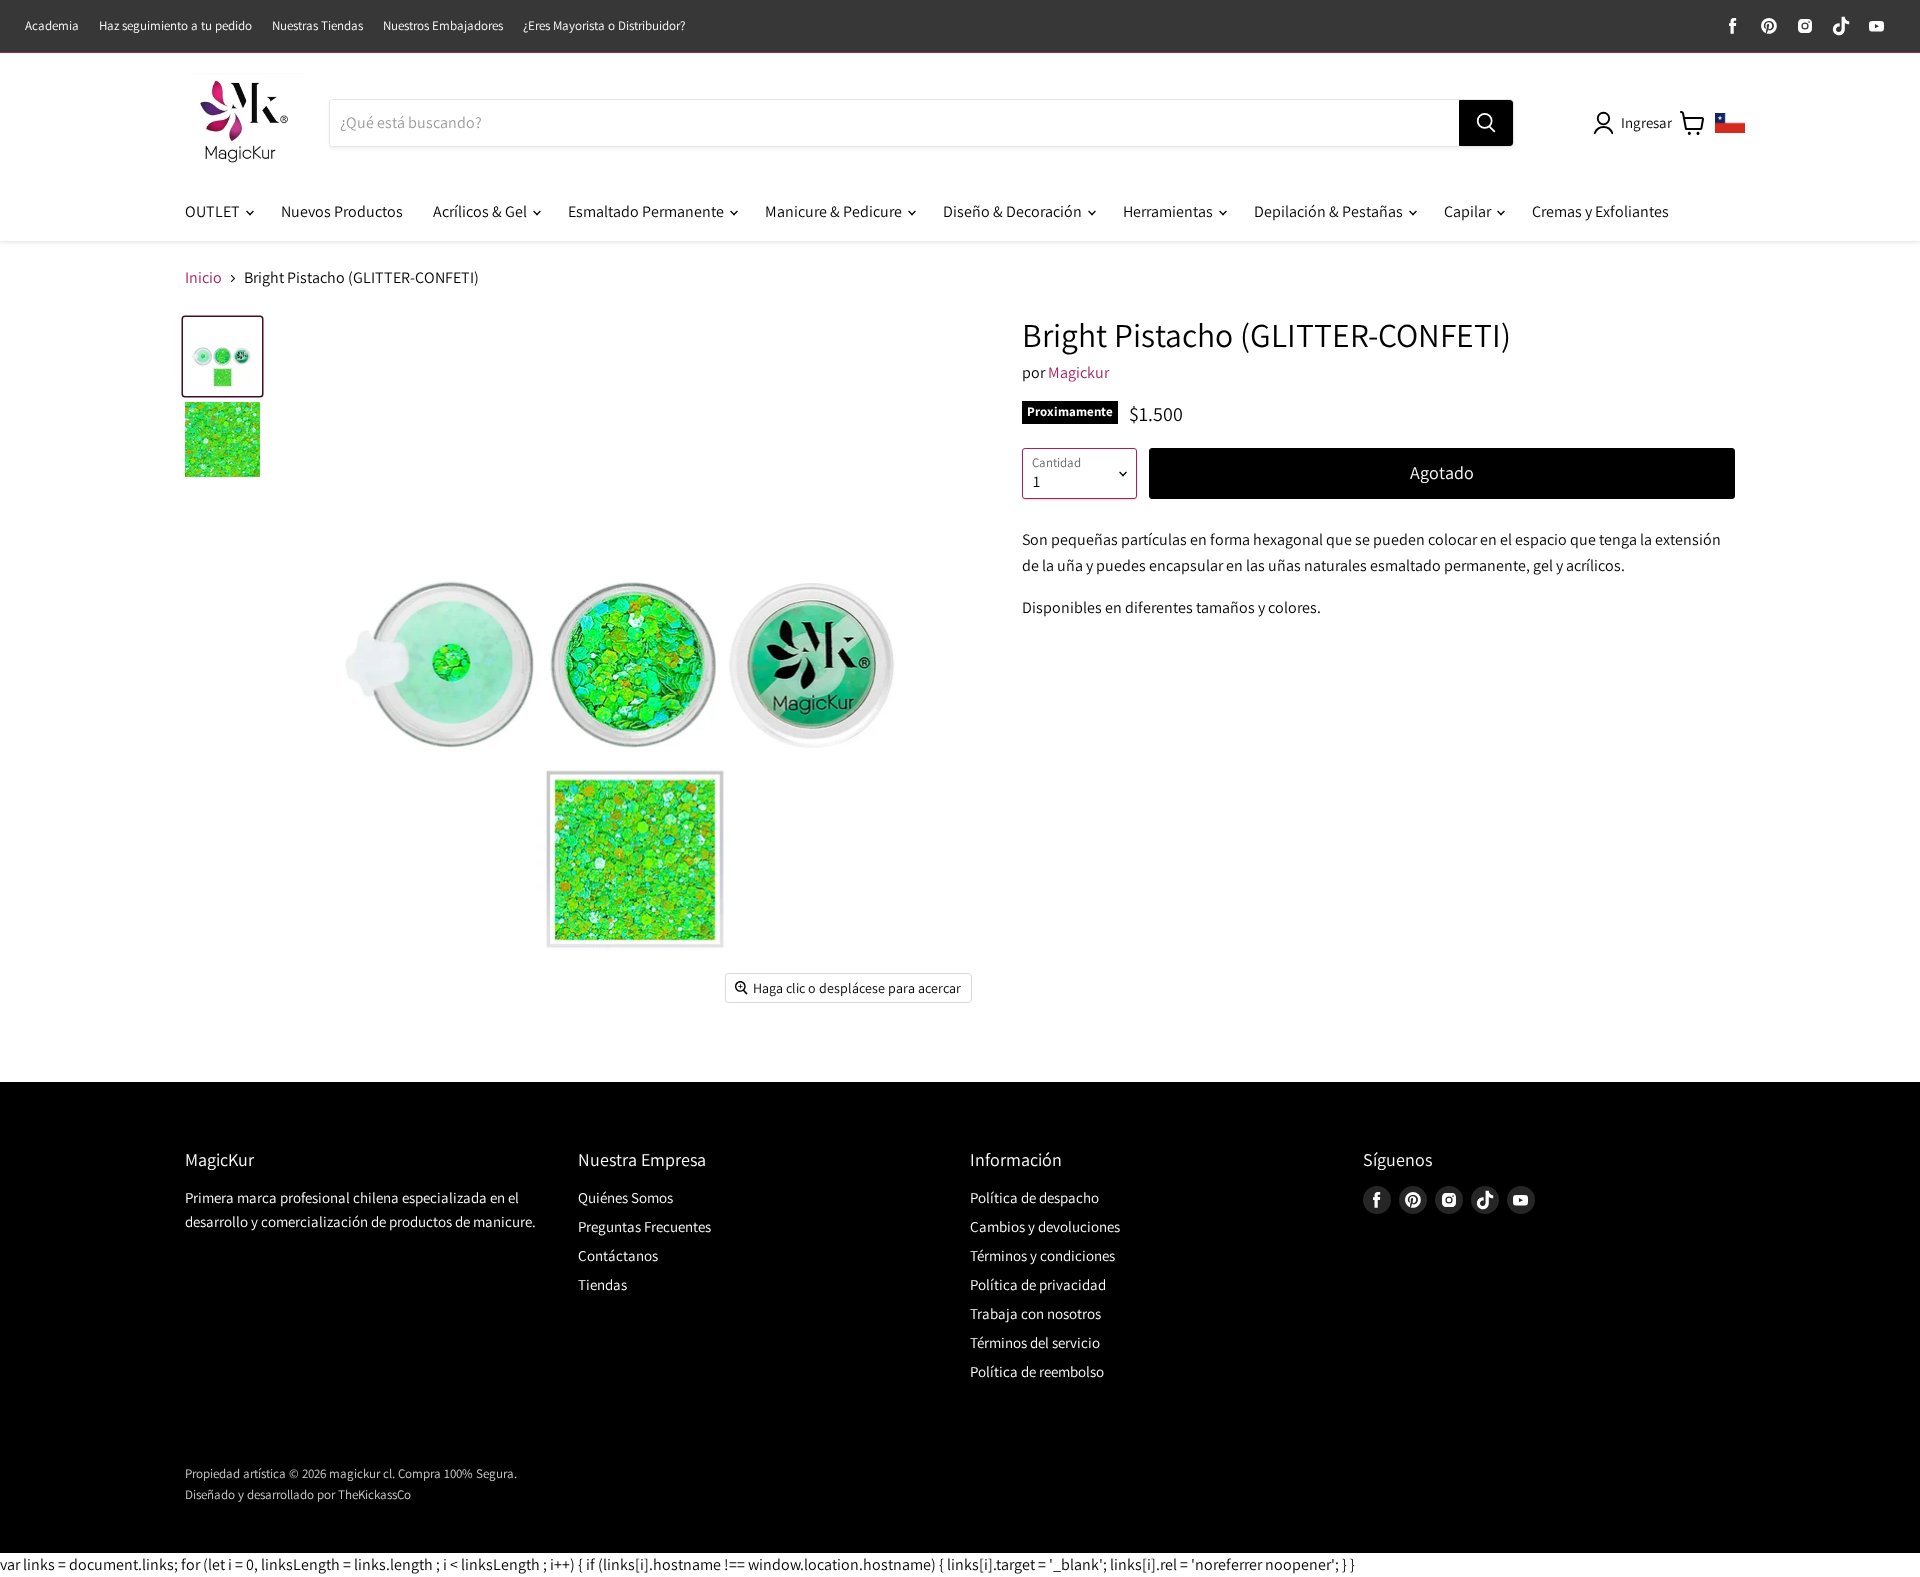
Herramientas (1169, 211)
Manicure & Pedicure (835, 211)
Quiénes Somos (625, 1197)
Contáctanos (618, 1255)
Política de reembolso (1037, 1371)
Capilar (1469, 211)
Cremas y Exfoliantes (1600, 211)
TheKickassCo (374, 1494)
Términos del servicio (1035, 1342)
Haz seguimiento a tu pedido (175, 26)
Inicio (203, 278)
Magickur (1078, 372)
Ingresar (1646, 122)
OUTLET (214, 211)
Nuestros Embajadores (443, 26)
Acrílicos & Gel (481, 211)
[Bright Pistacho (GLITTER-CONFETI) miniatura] (222, 356)
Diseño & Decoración (1014, 211)
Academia (52, 26)
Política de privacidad (1038, 1284)
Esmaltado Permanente (647, 211)
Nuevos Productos (342, 211)
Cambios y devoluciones (1045, 1226)
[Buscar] (1486, 123)
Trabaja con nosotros (1035, 1313)
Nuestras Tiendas (317, 26)
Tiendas (602, 1284)
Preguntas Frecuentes (644, 1226)
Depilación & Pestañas (1330, 211)
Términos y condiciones (1042, 1255)
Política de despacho (1034, 1197)
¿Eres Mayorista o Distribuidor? (604, 26)
